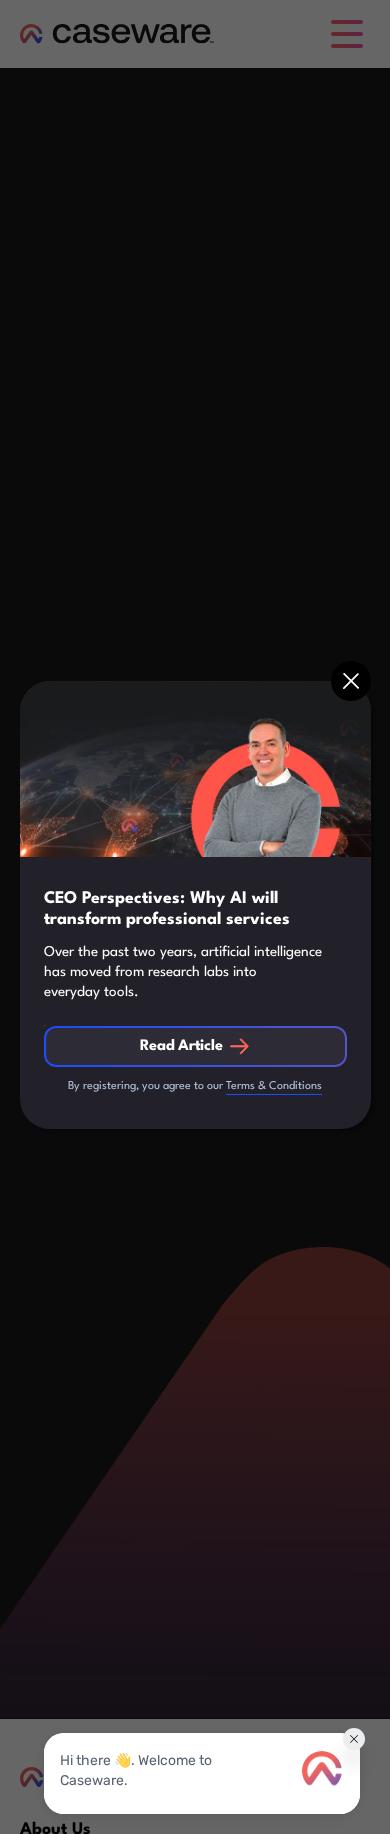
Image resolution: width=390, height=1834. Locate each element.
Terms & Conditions (274, 1086)
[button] (351, 681)
